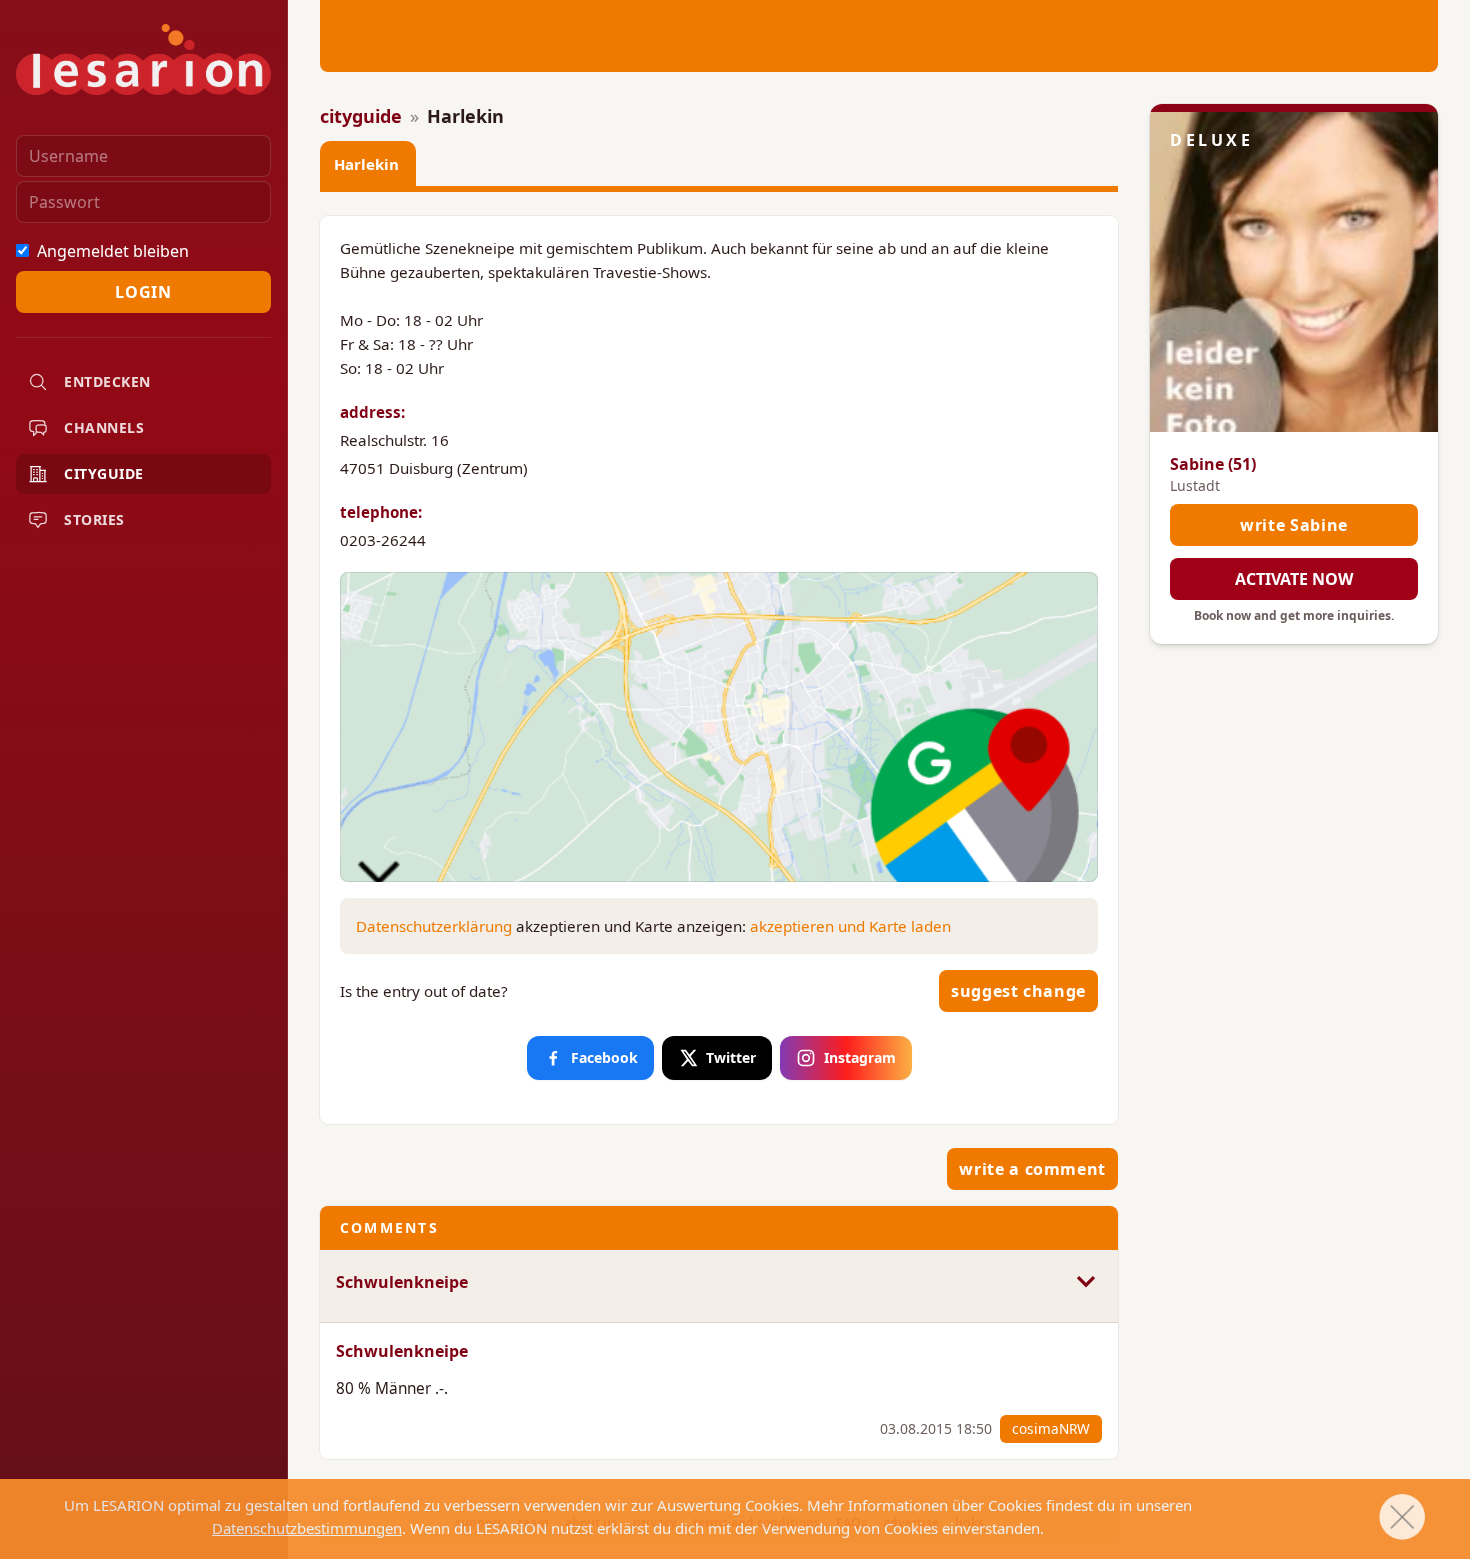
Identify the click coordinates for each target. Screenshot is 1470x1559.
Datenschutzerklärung (434, 926)
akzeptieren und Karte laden (850, 926)
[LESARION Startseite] (143, 59)
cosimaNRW (1051, 1428)
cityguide (361, 116)
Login (143, 292)
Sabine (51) (1213, 464)
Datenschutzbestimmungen (307, 1528)
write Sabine (1294, 525)
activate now (1294, 579)
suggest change (1018, 991)
